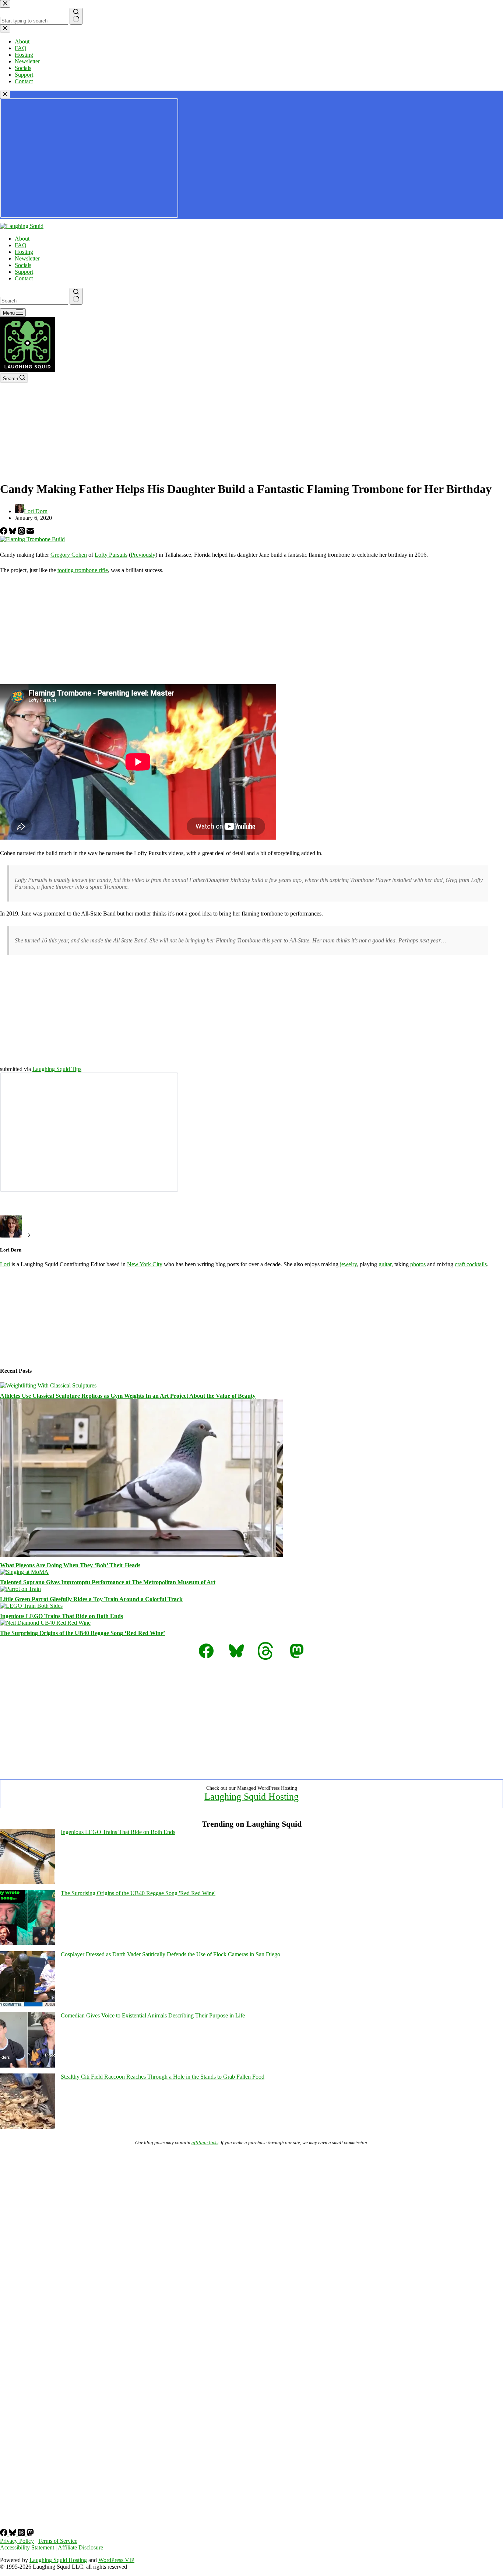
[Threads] (22, 533)
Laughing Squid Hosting (251, 1797)
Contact (24, 278)
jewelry (348, 1264)
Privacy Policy (17, 2541)
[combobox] (34, 301)
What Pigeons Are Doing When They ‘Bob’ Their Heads (70, 1565)
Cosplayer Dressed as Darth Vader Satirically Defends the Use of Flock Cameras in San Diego (170, 1954)
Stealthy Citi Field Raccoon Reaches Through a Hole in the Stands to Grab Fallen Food (163, 2077)
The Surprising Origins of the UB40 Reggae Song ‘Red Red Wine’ (82, 1633)
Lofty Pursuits (111, 555)
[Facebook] (4, 533)
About (22, 239)
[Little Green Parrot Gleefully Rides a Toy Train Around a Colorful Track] (20, 1589)
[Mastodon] (30, 2534)
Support (24, 272)
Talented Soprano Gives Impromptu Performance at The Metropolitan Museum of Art (108, 1582)
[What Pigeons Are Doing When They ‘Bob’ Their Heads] (141, 1555)
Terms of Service (58, 2541)
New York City (145, 1264)
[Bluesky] (13, 533)
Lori (5, 1264)
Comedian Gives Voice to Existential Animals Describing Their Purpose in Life (153, 2015)
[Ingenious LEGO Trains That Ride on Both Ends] (31, 1606)
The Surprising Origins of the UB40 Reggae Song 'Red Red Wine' (138, 1893)
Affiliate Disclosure (80, 2547)
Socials (23, 265)
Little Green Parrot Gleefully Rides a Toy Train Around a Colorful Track (91, 1599)
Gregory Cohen (69, 555)
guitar (385, 1264)
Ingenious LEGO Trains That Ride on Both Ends (61, 1616)
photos (418, 1264)
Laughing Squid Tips (57, 1069)
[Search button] (76, 296)
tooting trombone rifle (83, 570)
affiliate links (205, 2143)
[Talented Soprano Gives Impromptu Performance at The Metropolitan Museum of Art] (24, 1572)
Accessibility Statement (27, 2547)
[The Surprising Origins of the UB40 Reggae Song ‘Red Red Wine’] (45, 1623)
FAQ (21, 245)
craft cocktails (471, 1264)
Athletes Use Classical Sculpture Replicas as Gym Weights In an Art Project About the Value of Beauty (128, 1396)
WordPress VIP (116, 2560)
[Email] (30, 533)
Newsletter (27, 258)
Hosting (24, 252)
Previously (143, 555)
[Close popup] (5, 94)
